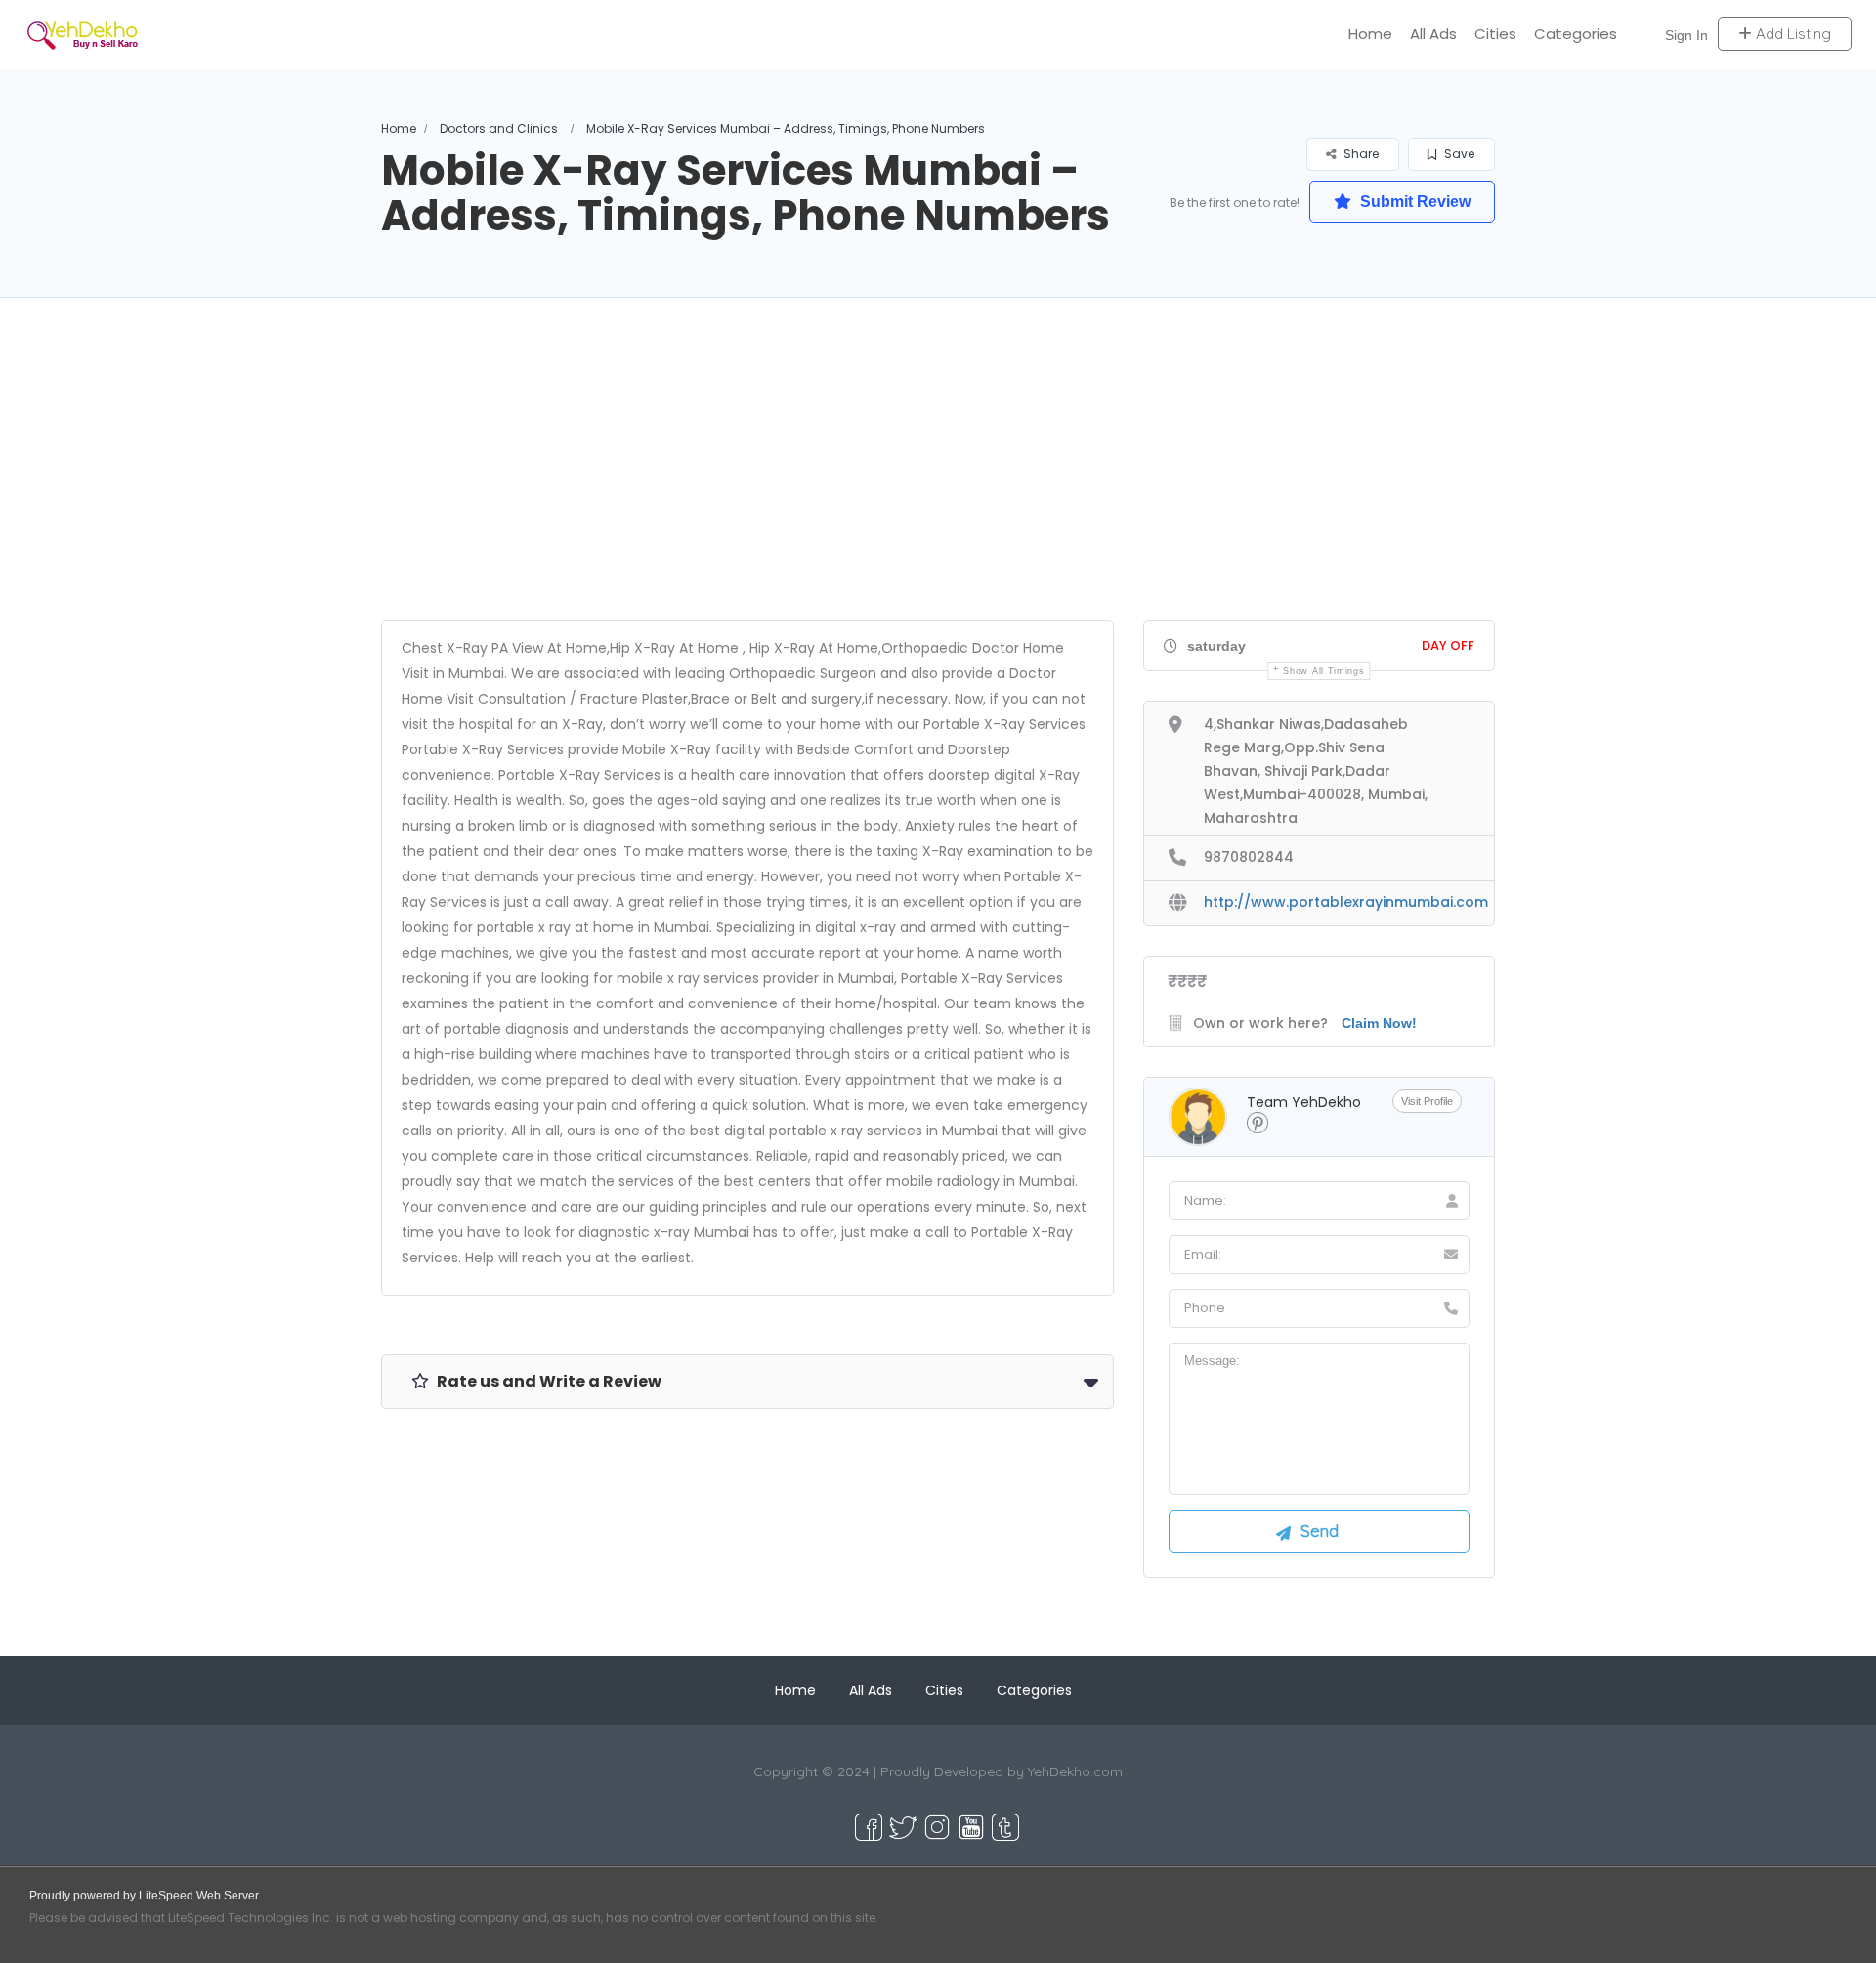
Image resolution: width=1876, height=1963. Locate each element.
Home (1370, 34)
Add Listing (1791, 34)
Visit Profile (1427, 1101)
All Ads (1433, 34)
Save (1458, 154)
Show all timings (1323, 671)
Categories (1576, 34)
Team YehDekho (1304, 1102)
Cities (1495, 34)
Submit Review (1413, 202)
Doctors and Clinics (499, 128)
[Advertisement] (938, 484)
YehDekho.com (1075, 1771)
